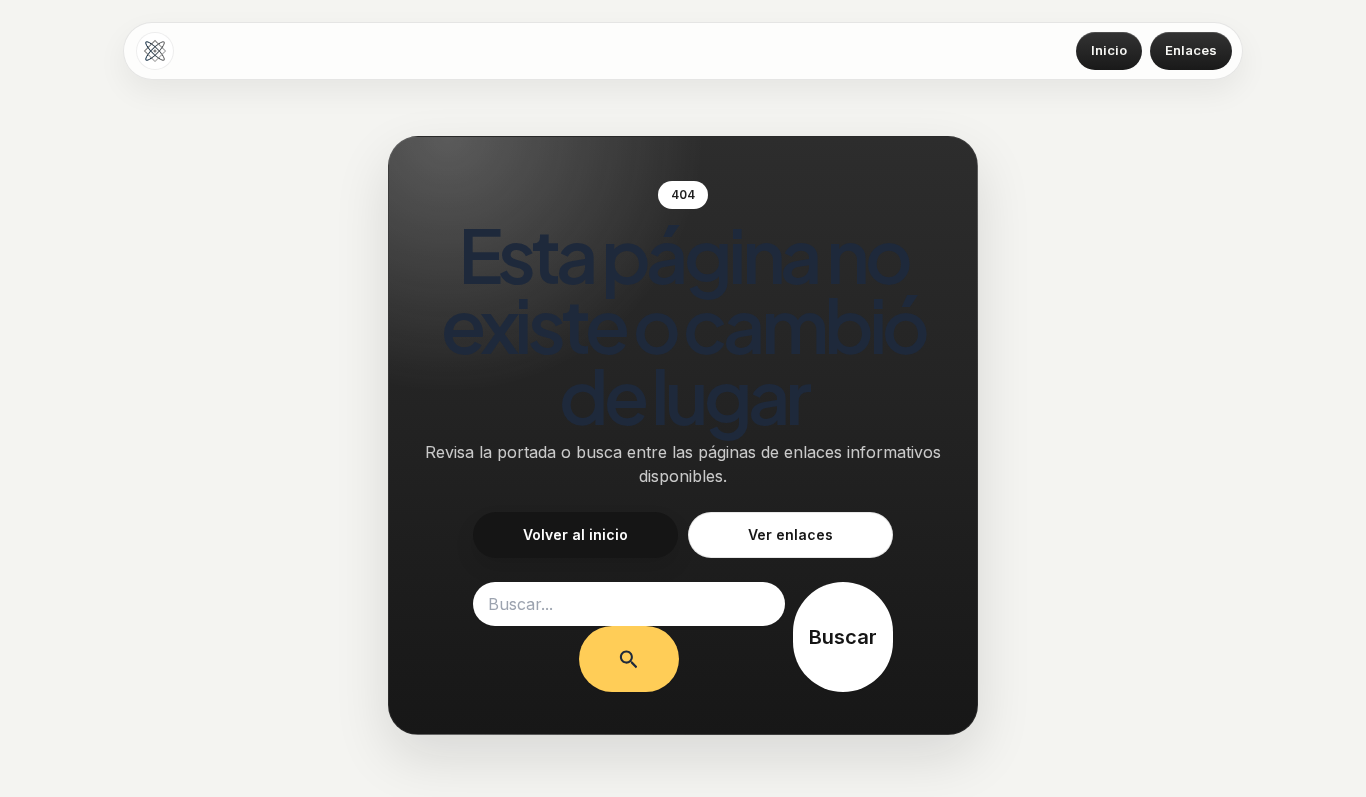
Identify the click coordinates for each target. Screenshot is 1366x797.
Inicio (1109, 50)
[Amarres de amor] (155, 51)
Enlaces (1191, 50)
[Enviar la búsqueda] (629, 659)
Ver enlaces (790, 534)
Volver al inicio (575, 534)
